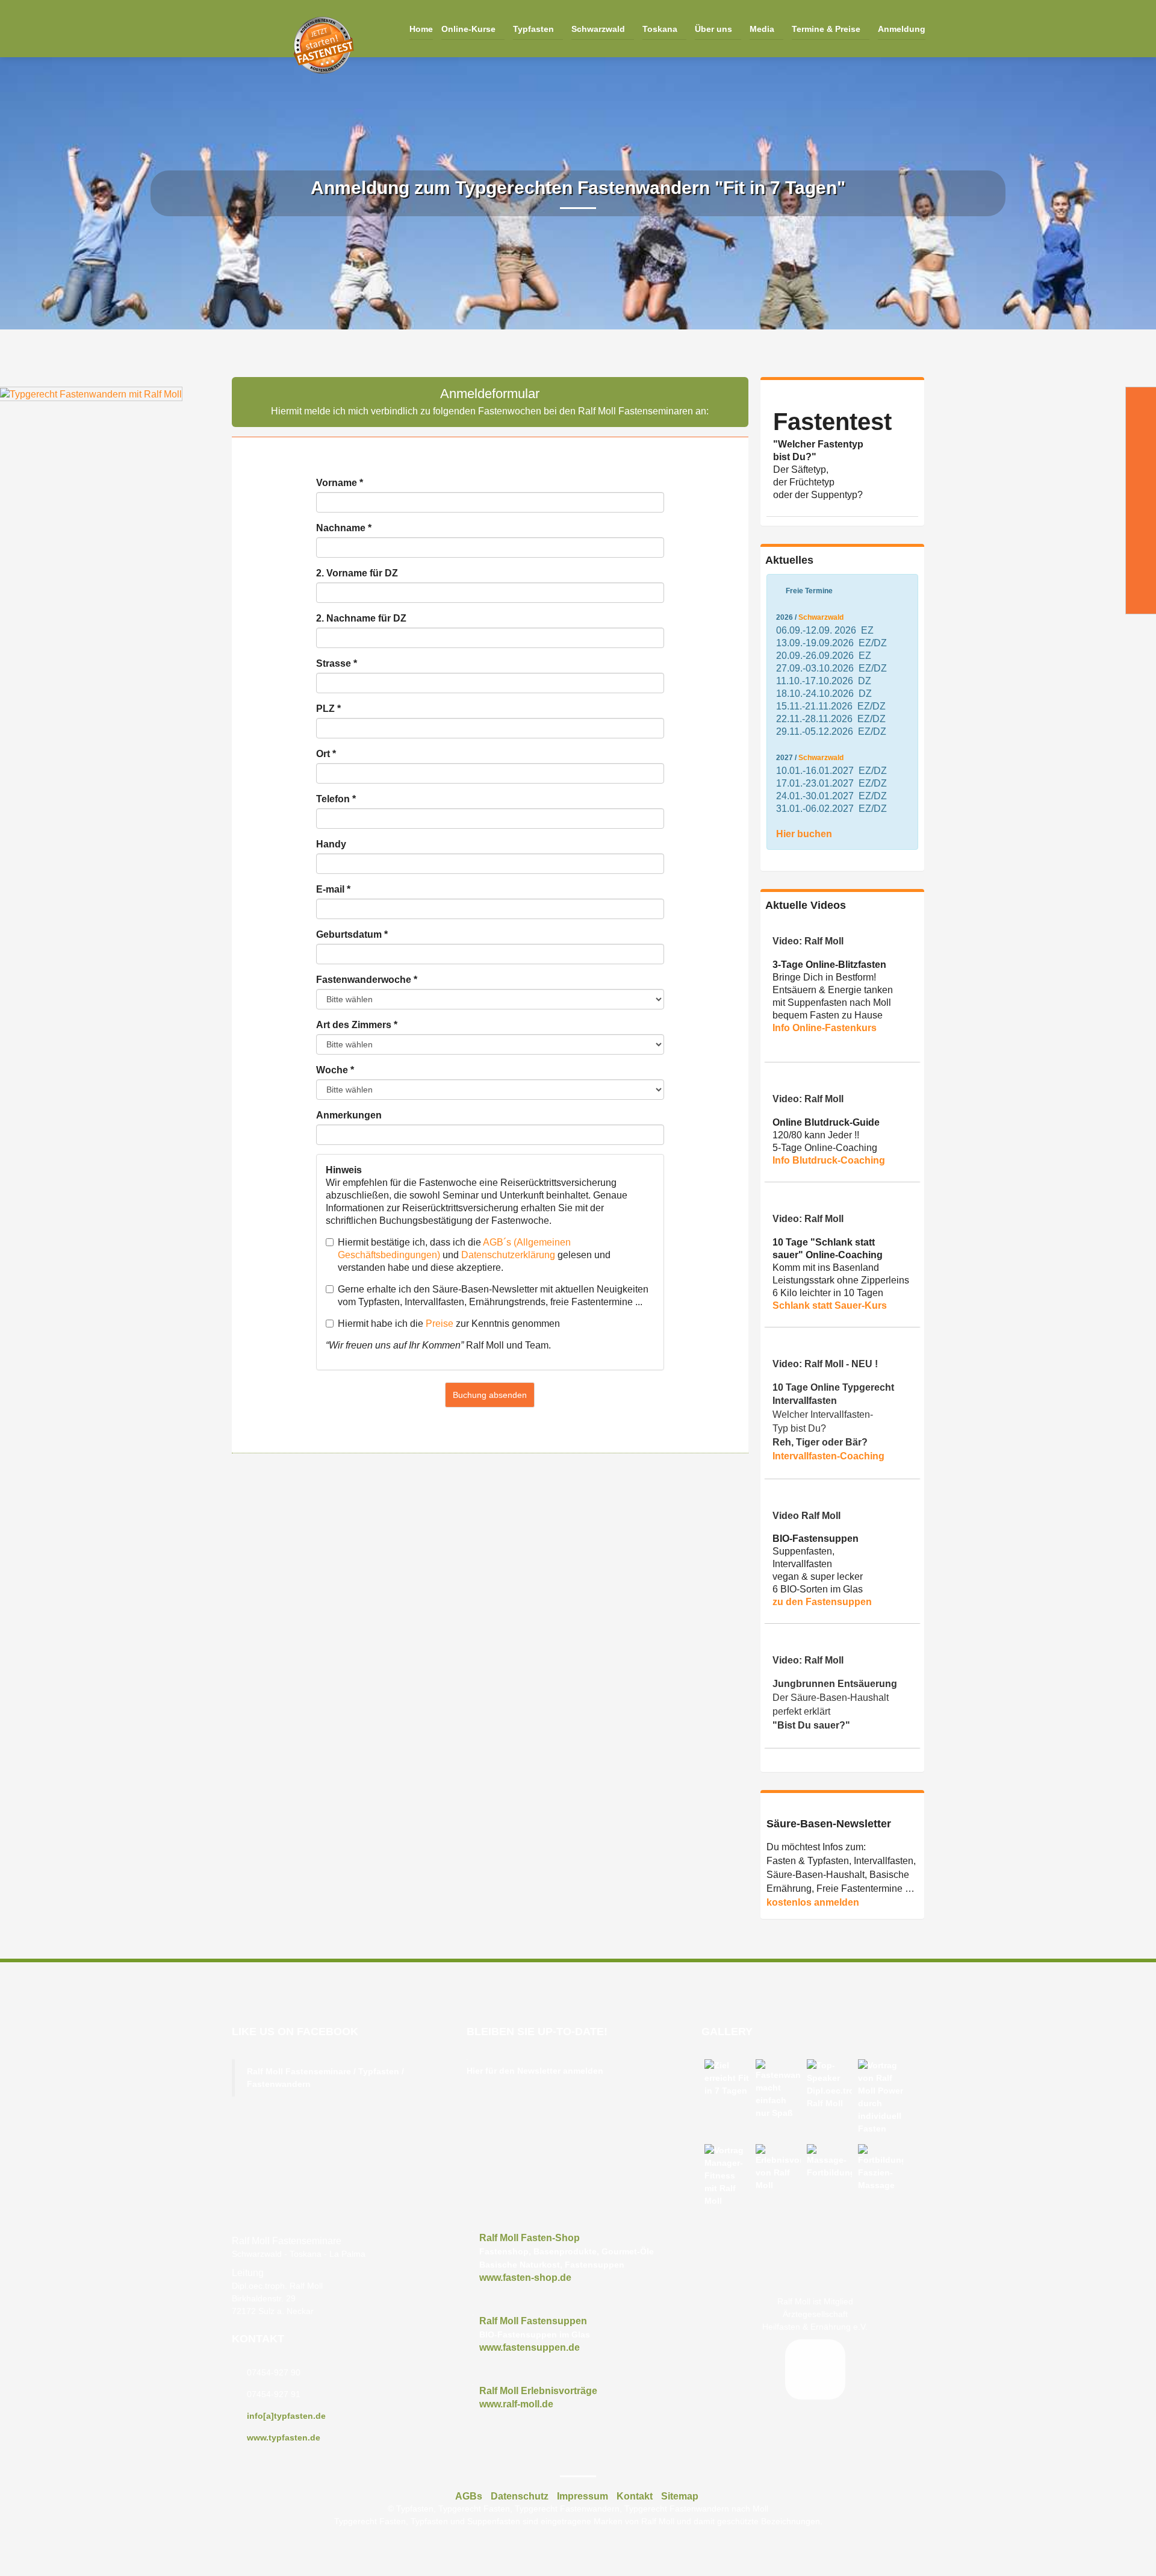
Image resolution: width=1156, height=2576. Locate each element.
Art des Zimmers (357, 1025)
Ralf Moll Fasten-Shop (530, 2238)
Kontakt (258, 2339)
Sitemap (680, 2496)
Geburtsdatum (352, 934)
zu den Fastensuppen (822, 1602)
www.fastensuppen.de (530, 2347)
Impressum (583, 2496)
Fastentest (832, 422)
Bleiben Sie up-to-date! (537, 2032)
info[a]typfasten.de (286, 2416)
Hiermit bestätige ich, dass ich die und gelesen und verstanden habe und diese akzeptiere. (474, 1255)
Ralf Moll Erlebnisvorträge (538, 2391)
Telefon (336, 799)
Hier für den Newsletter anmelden (535, 2071)
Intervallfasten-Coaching (828, 1456)
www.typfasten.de (284, 2437)
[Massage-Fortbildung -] (829, 2162)
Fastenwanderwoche (367, 980)
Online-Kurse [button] (470, 29)
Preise (440, 1324)
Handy (331, 844)
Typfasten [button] (535, 29)
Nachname (344, 528)
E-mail (333, 889)
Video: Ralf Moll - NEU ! (825, 1364)
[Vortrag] (881, 2097)
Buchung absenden (490, 1395)
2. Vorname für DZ (357, 573)
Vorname (340, 483)
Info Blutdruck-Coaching (829, 1160)
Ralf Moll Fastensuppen (533, 2321)
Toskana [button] (661, 29)
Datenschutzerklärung (508, 1255)
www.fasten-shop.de (525, 2278)
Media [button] (763, 29)
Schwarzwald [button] (599, 29)
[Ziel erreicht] (727, 2078)
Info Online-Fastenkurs (825, 1028)
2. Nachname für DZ (361, 618)
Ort (326, 754)
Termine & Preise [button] (827, 29)
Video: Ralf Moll (808, 941)
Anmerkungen (349, 1115)
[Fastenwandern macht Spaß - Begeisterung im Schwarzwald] (778, 2089)
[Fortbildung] (881, 2168)
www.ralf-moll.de (516, 2404)
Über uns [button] (715, 29)
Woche (335, 1070)
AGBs (469, 2496)
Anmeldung (902, 29)
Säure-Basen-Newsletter (829, 1824)
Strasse (337, 663)
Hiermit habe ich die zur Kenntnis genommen (449, 1324)
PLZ (328, 709)
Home (421, 29)
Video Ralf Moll (806, 1516)
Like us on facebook (295, 2032)
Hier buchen (804, 834)
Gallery (727, 2032)
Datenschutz (520, 2496)
